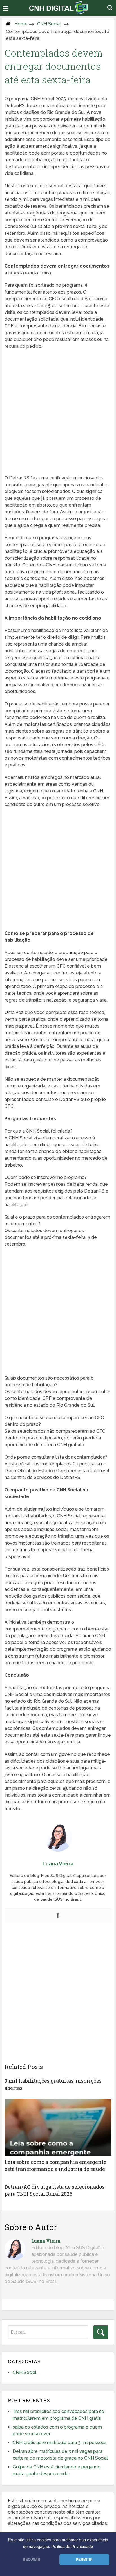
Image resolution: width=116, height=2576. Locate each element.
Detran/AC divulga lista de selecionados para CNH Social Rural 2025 (54, 2190)
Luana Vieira (46, 2241)
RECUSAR (32, 2560)
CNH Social (49, 24)
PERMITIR (84, 2560)
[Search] (101, 2332)
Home (21, 24)
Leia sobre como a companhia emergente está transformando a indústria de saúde (55, 2165)
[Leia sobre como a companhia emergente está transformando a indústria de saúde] (58, 2127)
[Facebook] (58, 1916)
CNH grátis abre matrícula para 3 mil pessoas (60, 2443)
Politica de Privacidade (72, 2547)
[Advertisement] (58, 414)
